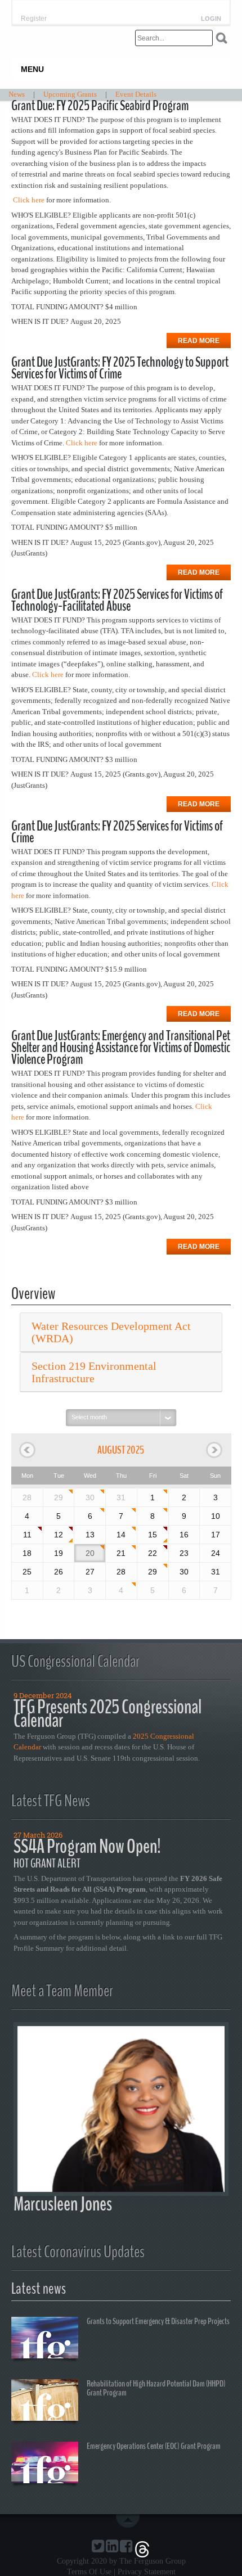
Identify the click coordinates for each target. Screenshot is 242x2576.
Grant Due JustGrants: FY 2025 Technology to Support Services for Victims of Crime (120, 368)
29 (59, 1497)
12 (59, 1535)
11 (27, 1535)
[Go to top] (130, 2521)
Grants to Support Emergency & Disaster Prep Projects (158, 2321)
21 (121, 1553)
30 (90, 1497)
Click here (29, 200)
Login (211, 19)
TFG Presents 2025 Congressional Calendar (107, 1714)
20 (90, 1553)
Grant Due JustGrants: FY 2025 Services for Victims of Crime (117, 832)
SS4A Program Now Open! (87, 1846)
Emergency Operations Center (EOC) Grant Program (154, 2446)
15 (153, 1535)
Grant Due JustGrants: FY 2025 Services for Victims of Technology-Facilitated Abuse (117, 600)
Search (221, 38)
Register (34, 19)
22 (153, 1553)
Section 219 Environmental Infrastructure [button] (94, 1372)
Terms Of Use (89, 2572)
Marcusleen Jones (63, 2204)
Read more (199, 341)
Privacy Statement (147, 2572)
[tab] (121, 1332)
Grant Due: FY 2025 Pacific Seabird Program (100, 106)
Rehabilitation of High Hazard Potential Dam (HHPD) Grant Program (156, 2388)
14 (121, 1535)
